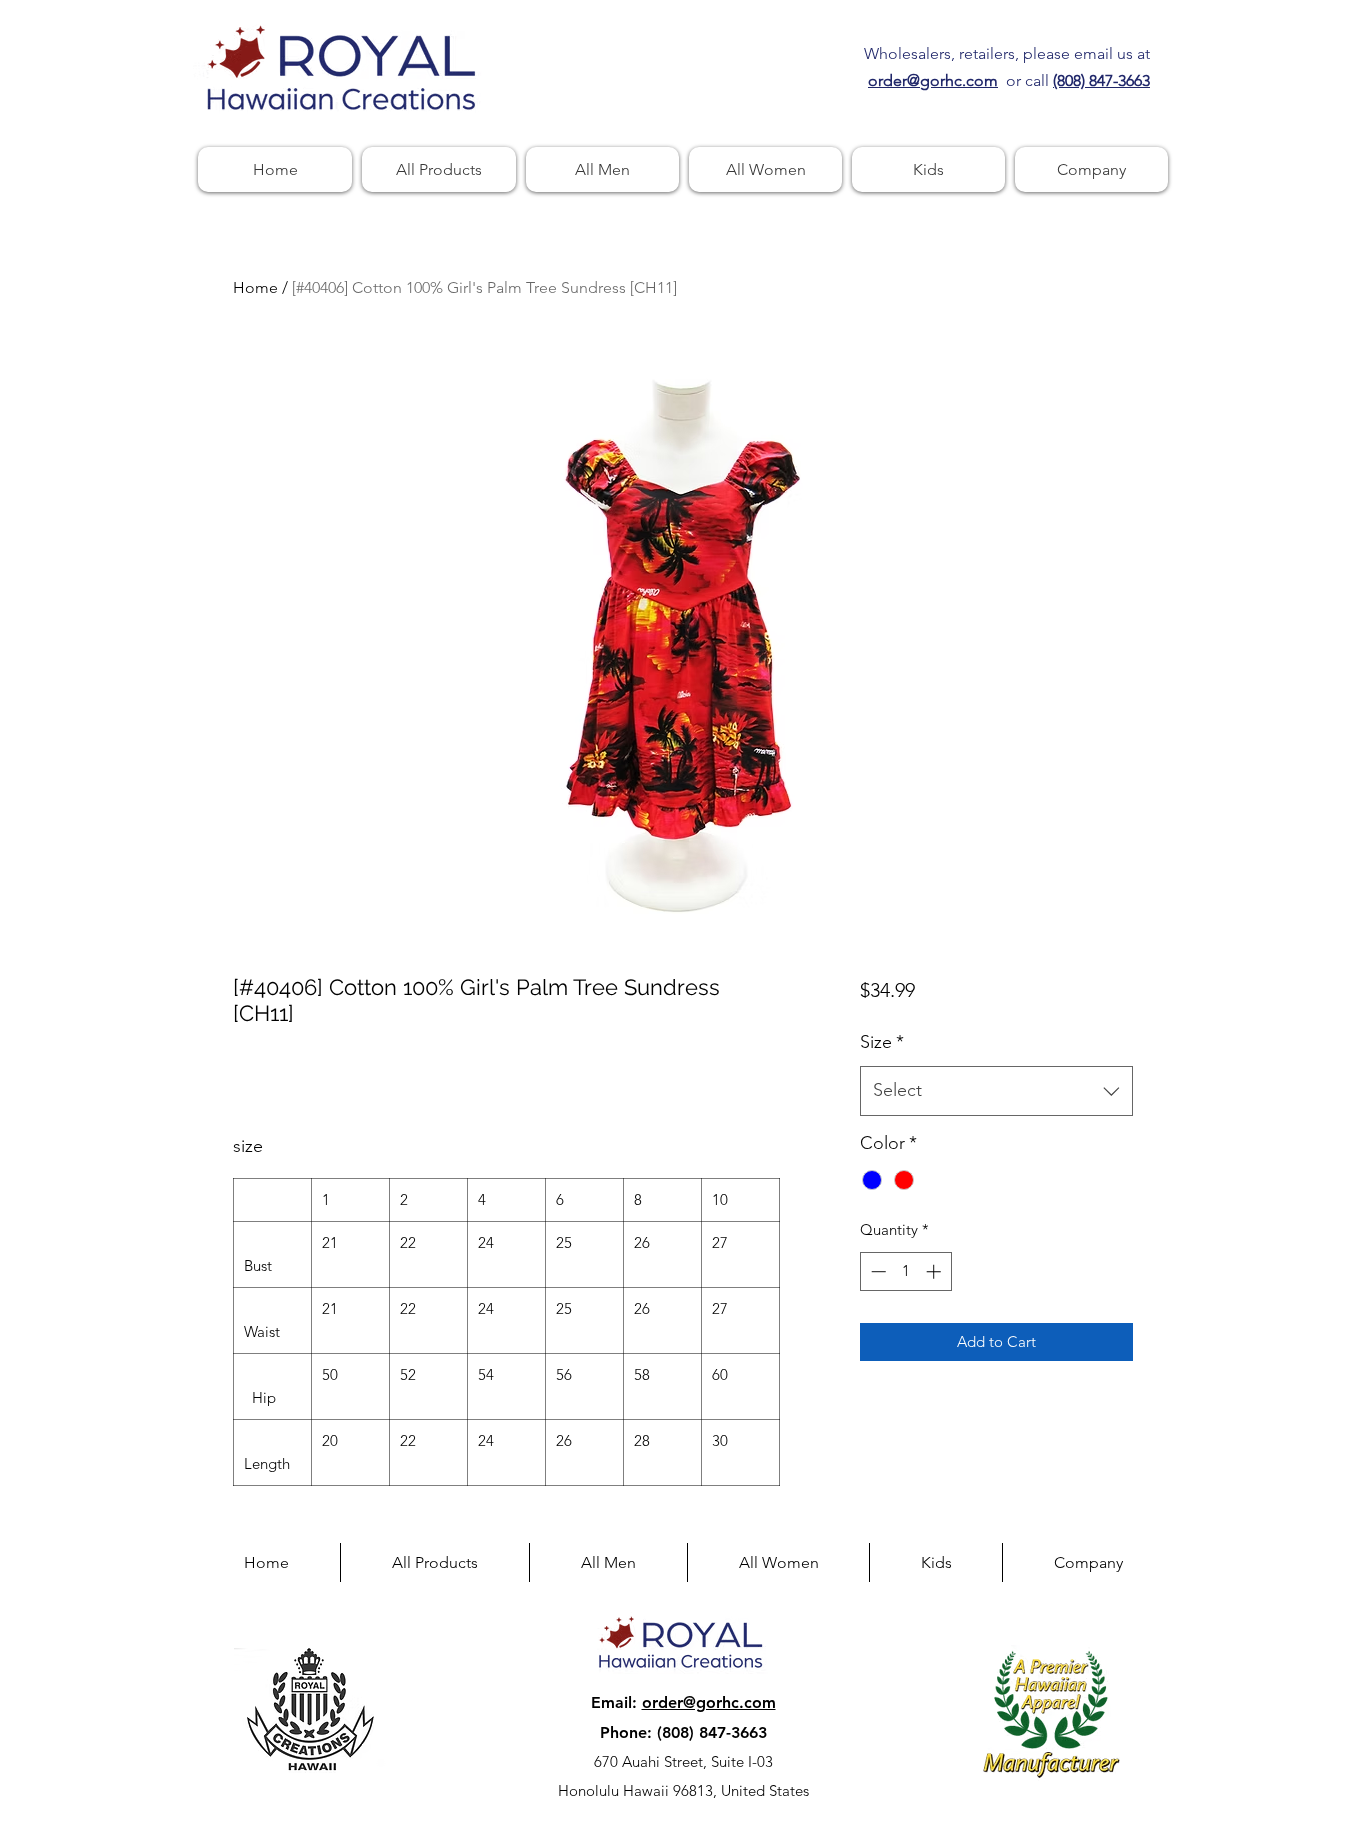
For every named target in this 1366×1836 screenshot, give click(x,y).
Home (255, 287)
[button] (1091, 169)
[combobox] (996, 1091)
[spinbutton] (905, 1271)
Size (882, 1042)
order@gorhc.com (709, 1702)
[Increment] (935, 1271)
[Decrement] (876, 1271)
